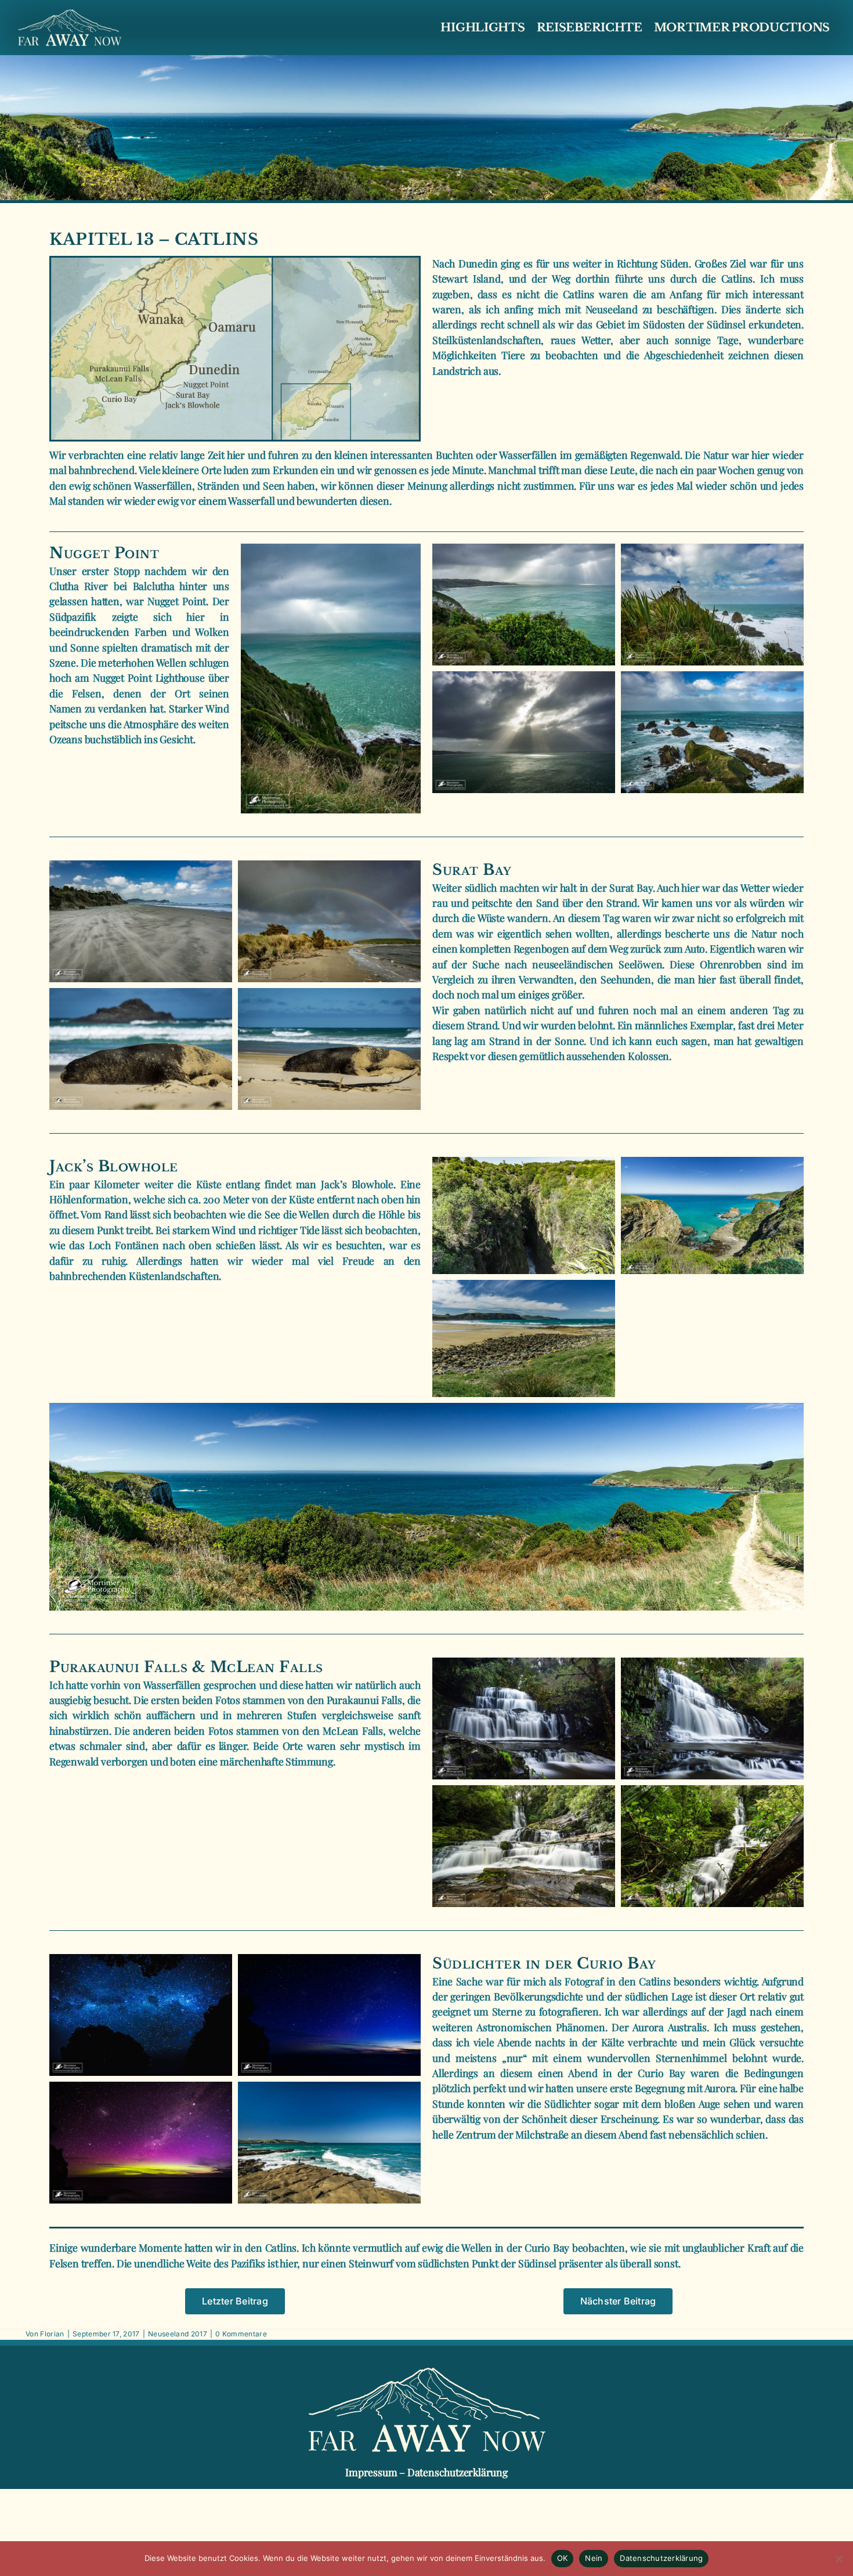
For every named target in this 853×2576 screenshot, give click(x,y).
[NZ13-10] (426, 1408)
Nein (594, 2558)
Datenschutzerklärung (458, 2472)
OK (563, 2558)
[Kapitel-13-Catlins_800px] (235, 261)
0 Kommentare (241, 2334)
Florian (52, 2334)
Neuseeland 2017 (178, 2334)
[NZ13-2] (331, 548)
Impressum (371, 2472)
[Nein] (838, 2559)
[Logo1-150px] (70, 13)
